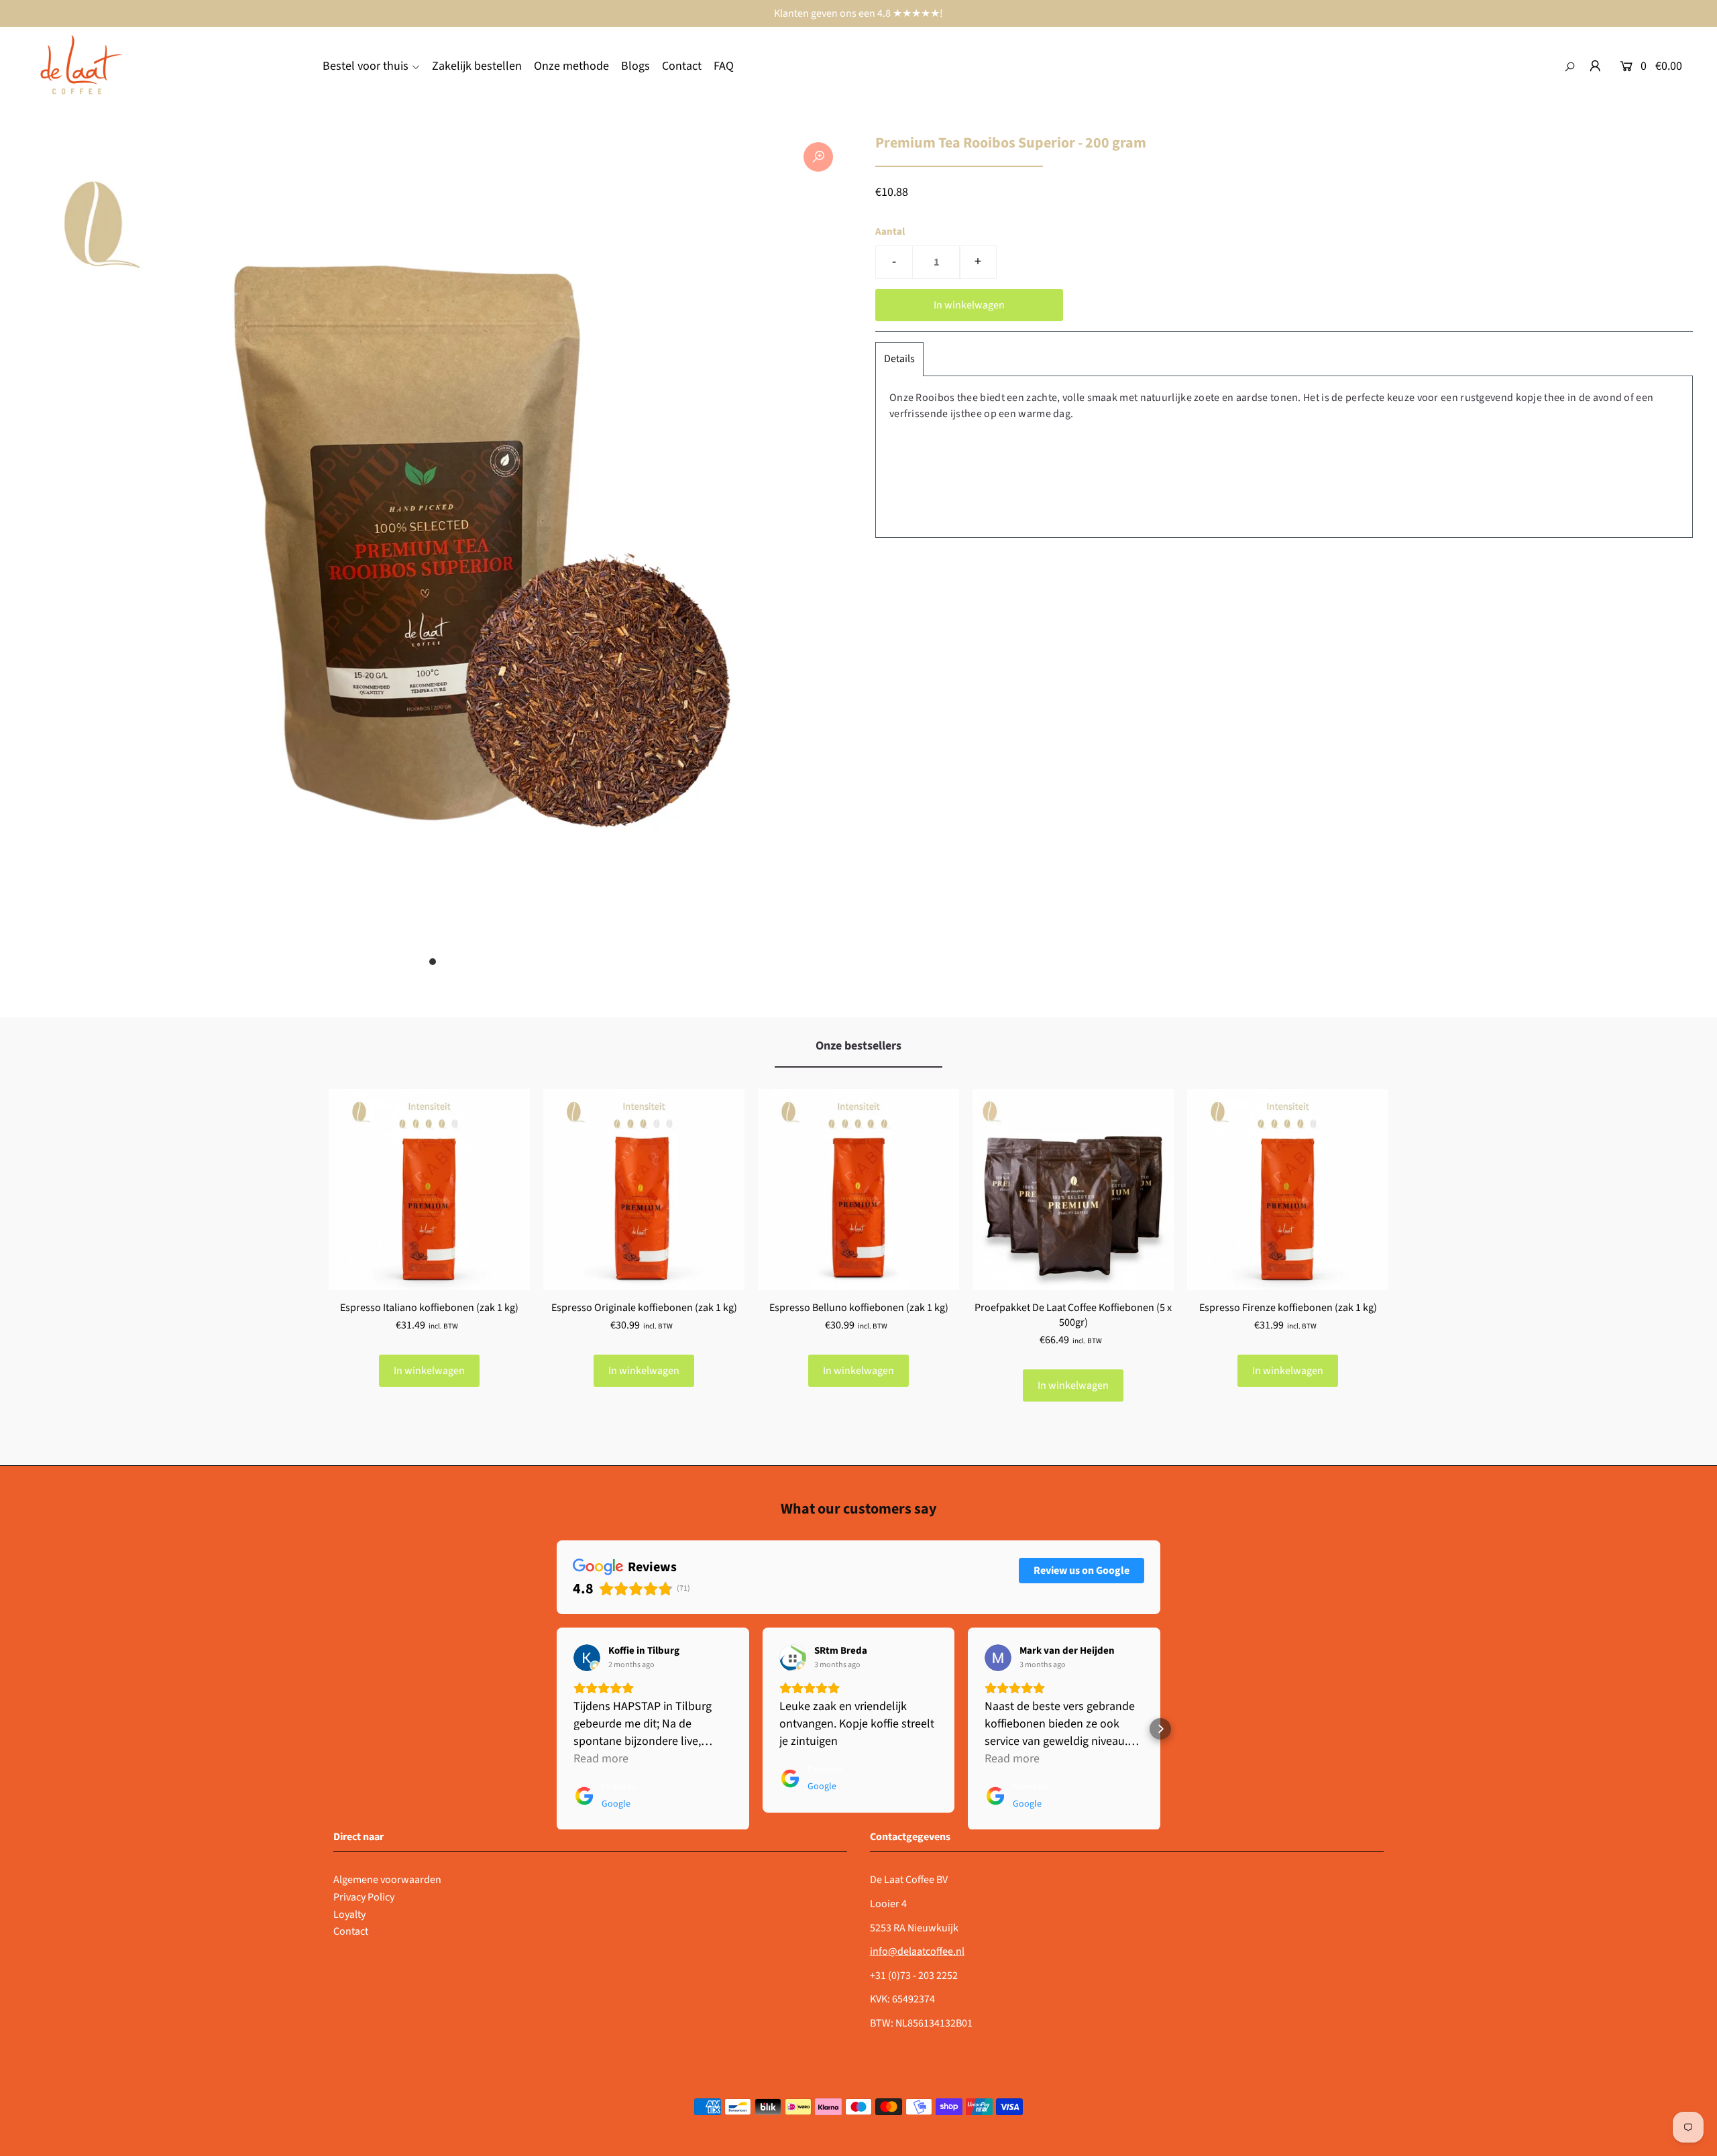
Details (899, 359)
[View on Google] (587, 1658)
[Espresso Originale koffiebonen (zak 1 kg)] (644, 1190)
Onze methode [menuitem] (571, 66)
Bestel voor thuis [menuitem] (366, 66)
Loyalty (349, 1915)
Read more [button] (601, 1759)
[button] (557, 1729)
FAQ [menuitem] (724, 66)
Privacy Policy (364, 1897)
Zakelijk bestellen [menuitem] (477, 66)
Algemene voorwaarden (387, 1880)
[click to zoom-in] (818, 157)
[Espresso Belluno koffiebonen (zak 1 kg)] (858, 1190)
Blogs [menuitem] (635, 66)
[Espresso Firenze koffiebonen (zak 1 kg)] (1288, 1190)
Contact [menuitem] (682, 66)
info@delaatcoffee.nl (917, 1951)
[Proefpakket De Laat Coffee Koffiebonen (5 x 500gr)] (1073, 1190)
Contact (351, 1931)
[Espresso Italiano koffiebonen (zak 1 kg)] (429, 1190)
